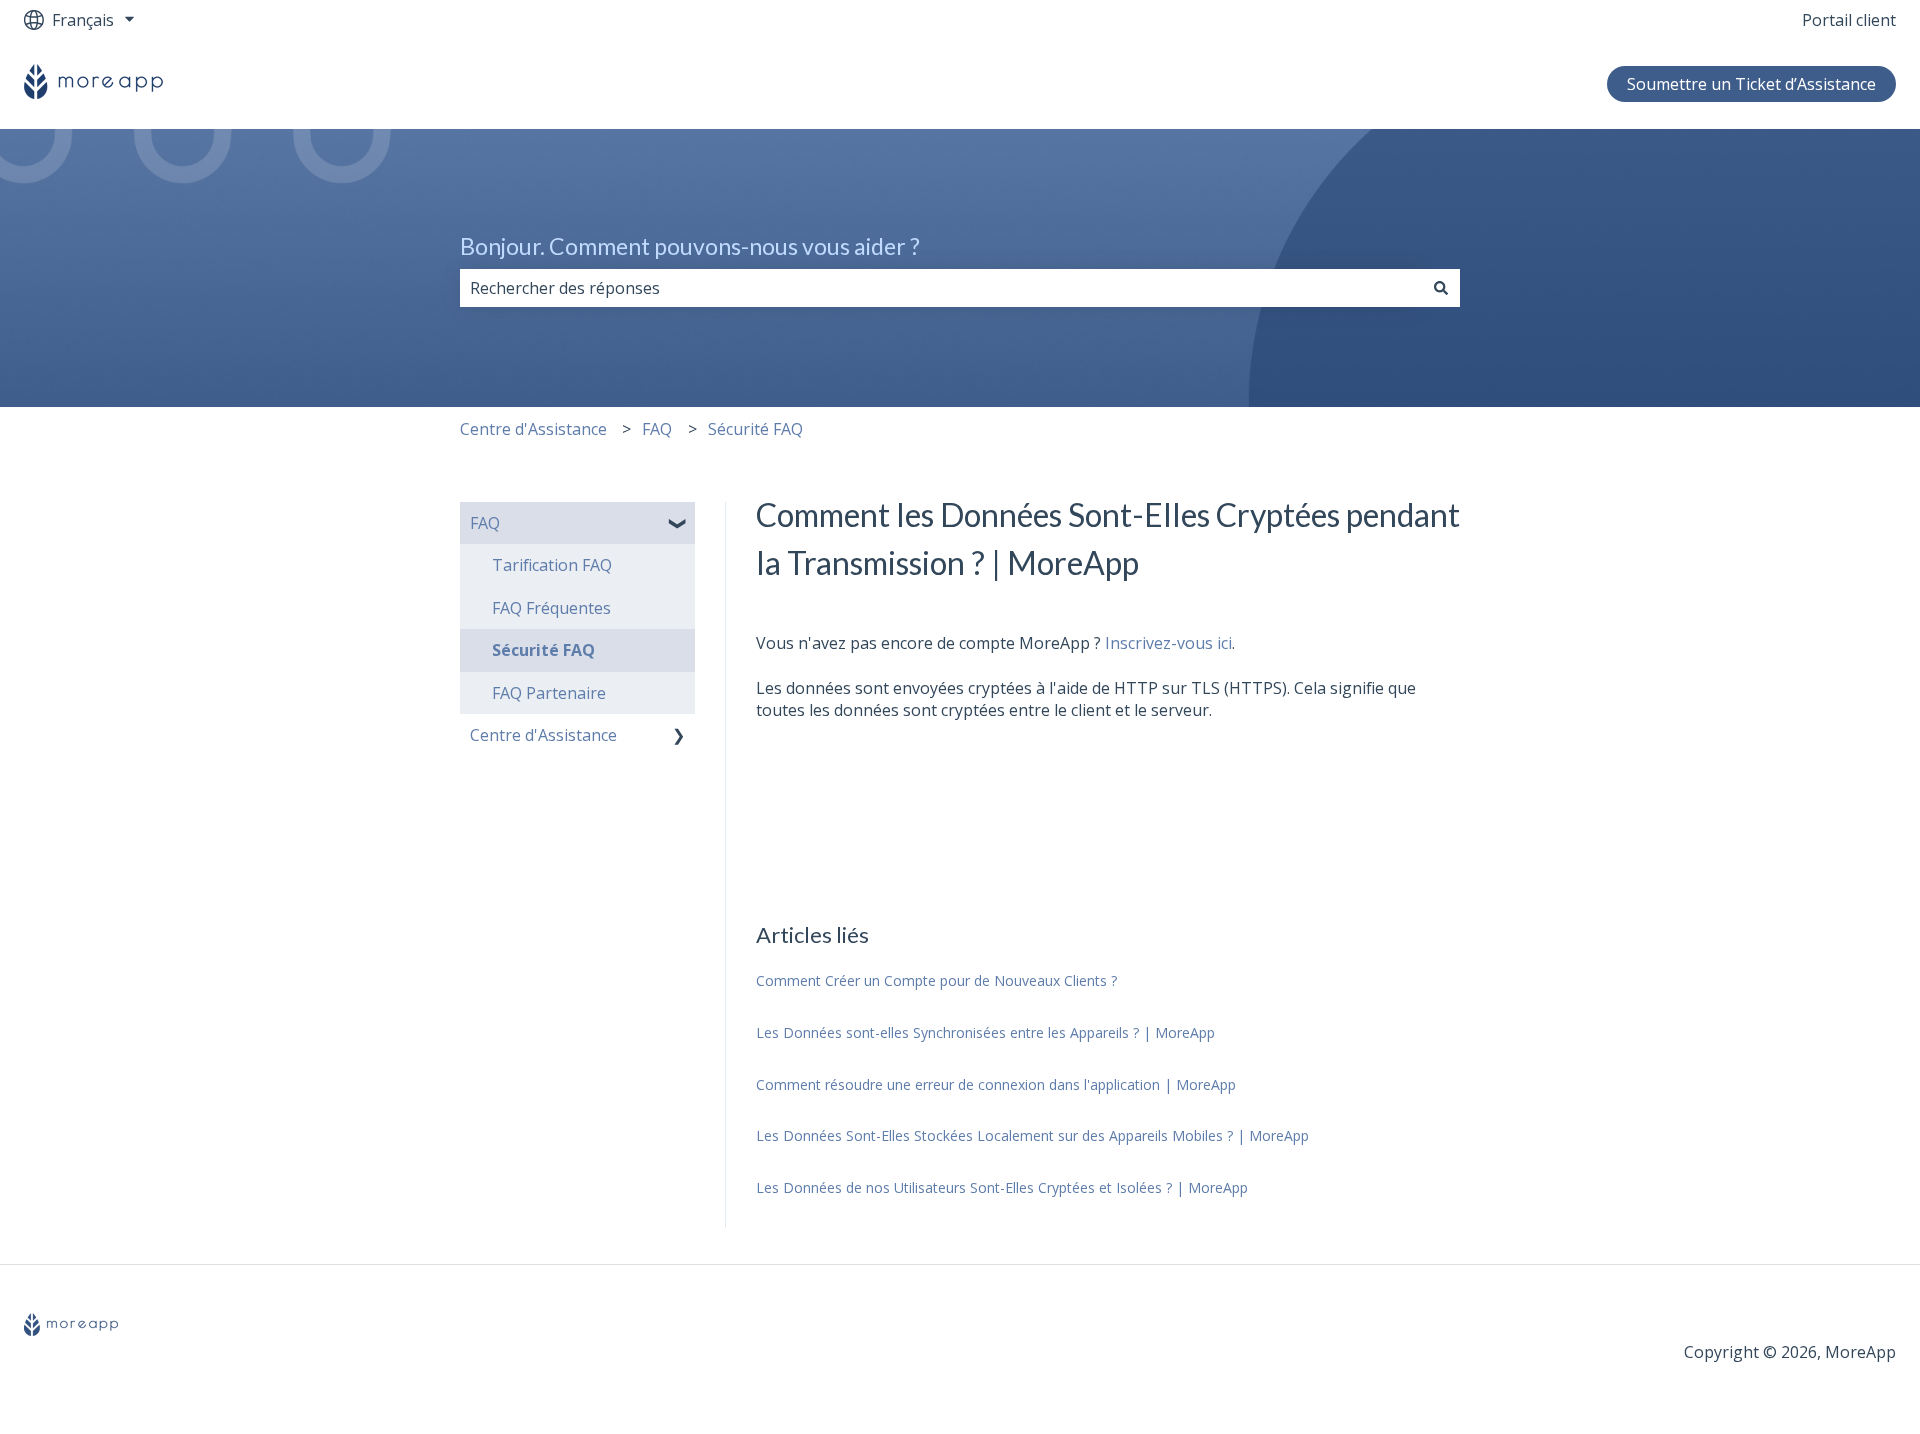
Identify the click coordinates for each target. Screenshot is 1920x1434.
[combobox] (941, 288)
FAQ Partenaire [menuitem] (549, 693)
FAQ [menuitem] (485, 523)
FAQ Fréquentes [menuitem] (551, 608)
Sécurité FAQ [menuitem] (543, 650)
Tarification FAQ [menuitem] (552, 565)
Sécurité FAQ (755, 429)
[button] (679, 524)
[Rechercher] (1441, 288)
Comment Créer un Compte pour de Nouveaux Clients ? (936, 980)
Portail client (1849, 20)
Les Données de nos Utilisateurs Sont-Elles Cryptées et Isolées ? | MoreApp (1002, 1187)
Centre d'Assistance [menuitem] (543, 735)
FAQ (657, 429)
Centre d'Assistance (533, 429)
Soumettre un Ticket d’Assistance (1751, 84)
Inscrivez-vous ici (1168, 643)
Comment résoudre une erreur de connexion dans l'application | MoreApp (996, 1084)
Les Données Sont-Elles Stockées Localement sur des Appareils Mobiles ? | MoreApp (1032, 1135)
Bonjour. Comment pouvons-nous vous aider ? (690, 246)
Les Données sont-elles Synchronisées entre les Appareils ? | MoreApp (985, 1032)
